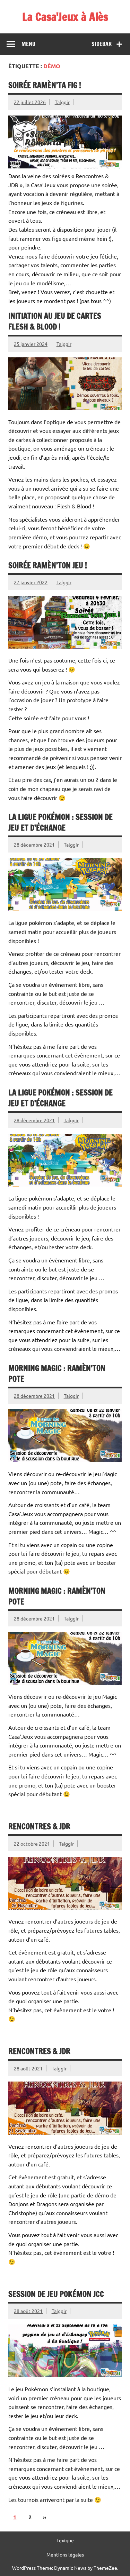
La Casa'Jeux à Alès (65, 17)
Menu (28, 44)
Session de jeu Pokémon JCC (56, 2294)
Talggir (62, 102)
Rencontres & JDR (39, 1826)
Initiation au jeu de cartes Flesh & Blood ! (55, 321)
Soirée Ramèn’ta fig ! (45, 85)
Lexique (65, 2540)
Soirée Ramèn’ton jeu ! (48, 565)
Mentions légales (65, 2554)
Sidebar (102, 44)
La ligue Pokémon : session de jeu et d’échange (60, 822)
